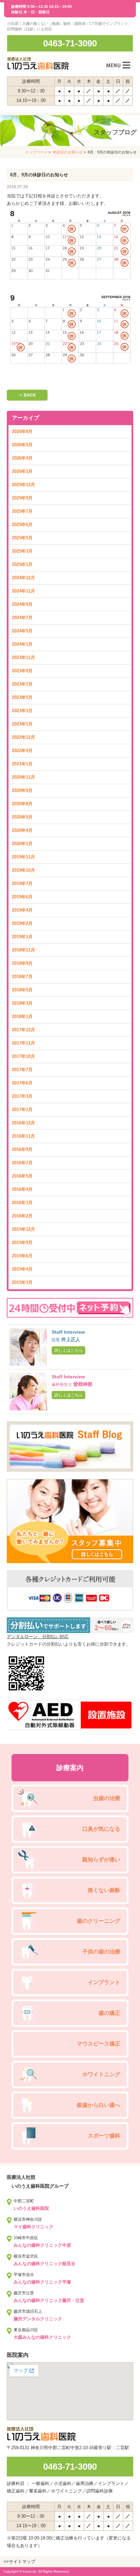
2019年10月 (23, 870)
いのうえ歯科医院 (31, 2208)
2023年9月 (22, 671)
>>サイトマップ (19, 2562)
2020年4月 (22, 830)
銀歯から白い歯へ (99, 2105)
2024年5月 (22, 631)
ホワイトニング (101, 2074)
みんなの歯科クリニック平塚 (42, 2282)
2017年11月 (23, 1043)
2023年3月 (22, 711)
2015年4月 (22, 1269)
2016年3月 (22, 1203)
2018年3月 (22, 1003)
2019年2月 (22, 923)
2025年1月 (22, 564)
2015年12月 (23, 1229)
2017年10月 (23, 1056)
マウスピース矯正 (99, 2044)
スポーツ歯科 (104, 2136)
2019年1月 (22, 937)
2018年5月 (22, 990)
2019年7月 (22, 883)
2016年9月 (22, 1149)
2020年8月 (22, 804)
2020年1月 (22, 844)
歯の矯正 (109, 2013)
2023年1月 (22, 724)
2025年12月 (23, 485)
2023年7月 (22, 684)
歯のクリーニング (99, 1921)
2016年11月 (23, 1136)
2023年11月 (23, 657)
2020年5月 (22, 817)
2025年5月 (22, 538)
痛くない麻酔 (104, 1890)
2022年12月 (23, 737)
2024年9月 (22, 604)
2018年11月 (23, 950)
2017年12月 (23, 1030)
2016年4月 (22, 1189)
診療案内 (70, 1768)
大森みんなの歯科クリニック (42, 2337)
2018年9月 (22, 963)
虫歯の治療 (107, 1798)
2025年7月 (22, 511)
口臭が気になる (101, 1829)
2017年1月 (22, 1110)
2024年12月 (23, 578)
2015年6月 (22, 1256)
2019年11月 (23, 857)
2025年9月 (22, 498)
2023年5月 (22, 697)
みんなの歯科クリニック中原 (42, 2245)
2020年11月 (23, 777)
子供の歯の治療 (101, 1952)
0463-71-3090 (70, 43)
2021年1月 (22, 764)
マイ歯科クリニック (33, 2227)
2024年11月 (23, 591)
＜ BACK (27, 395)
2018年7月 (22, 977)
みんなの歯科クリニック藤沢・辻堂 (49, 2300)
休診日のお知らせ (68, 152)
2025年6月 (22, 525)
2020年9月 (22, 790)
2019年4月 (22, 910)
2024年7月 (22, 618)
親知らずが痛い (101, 1860)
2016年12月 (23, 1123)
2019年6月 (22, 897)
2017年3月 (22, 1096)
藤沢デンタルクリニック (38, 2319)
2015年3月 (22, 1282)
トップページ (36, 152)
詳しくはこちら (69, 1350)
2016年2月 (22, 1216)
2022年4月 (22, 751)
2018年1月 (22, 1016)
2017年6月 (22, 1083)
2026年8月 (22, 431)
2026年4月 (22, 458)
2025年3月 (22, 551)
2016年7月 (22, 1163)
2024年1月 (22, 644)
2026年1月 (22, 471)
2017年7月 (22, 1070)
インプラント (104, 1982)
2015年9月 (22, 1242)
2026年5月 (22, 445)
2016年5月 (22, 1176)
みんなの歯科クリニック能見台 (45, 2264)
